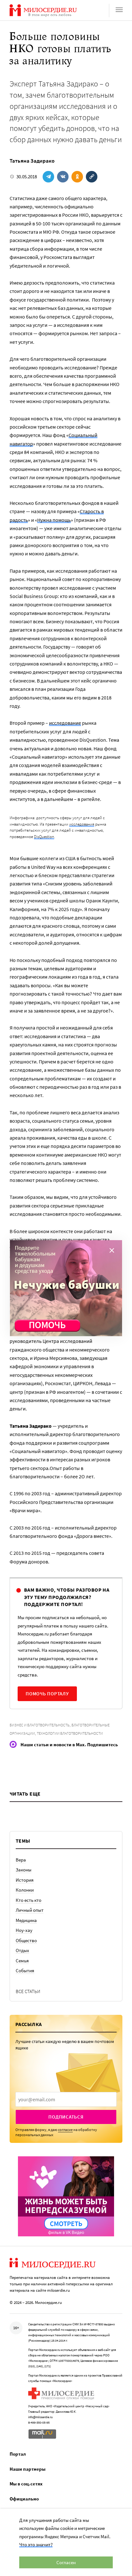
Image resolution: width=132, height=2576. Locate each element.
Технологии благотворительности (70, 1733)
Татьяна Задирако (32, 161)
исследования (82, 824)
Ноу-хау (24, 1930)
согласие (65, 2130)
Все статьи (28, 1991)
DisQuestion (44, 837)
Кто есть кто (29, 1900)
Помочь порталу (47, 1694)
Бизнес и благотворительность (40, 1725)
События (25, 1970)
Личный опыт (30, 1910)
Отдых (22, 1950)
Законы (24, 1870)
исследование (65, 723)
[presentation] (66, 2099)
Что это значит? (36, 2544)
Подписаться (66, 2117)
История (25, 1880)
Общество (26, 1940)
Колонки (25, 1890)
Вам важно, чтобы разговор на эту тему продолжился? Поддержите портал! (67, 1597)
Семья (22, 1961)
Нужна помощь (54, 520)
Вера (21, 1860)
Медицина (26, 1920)
